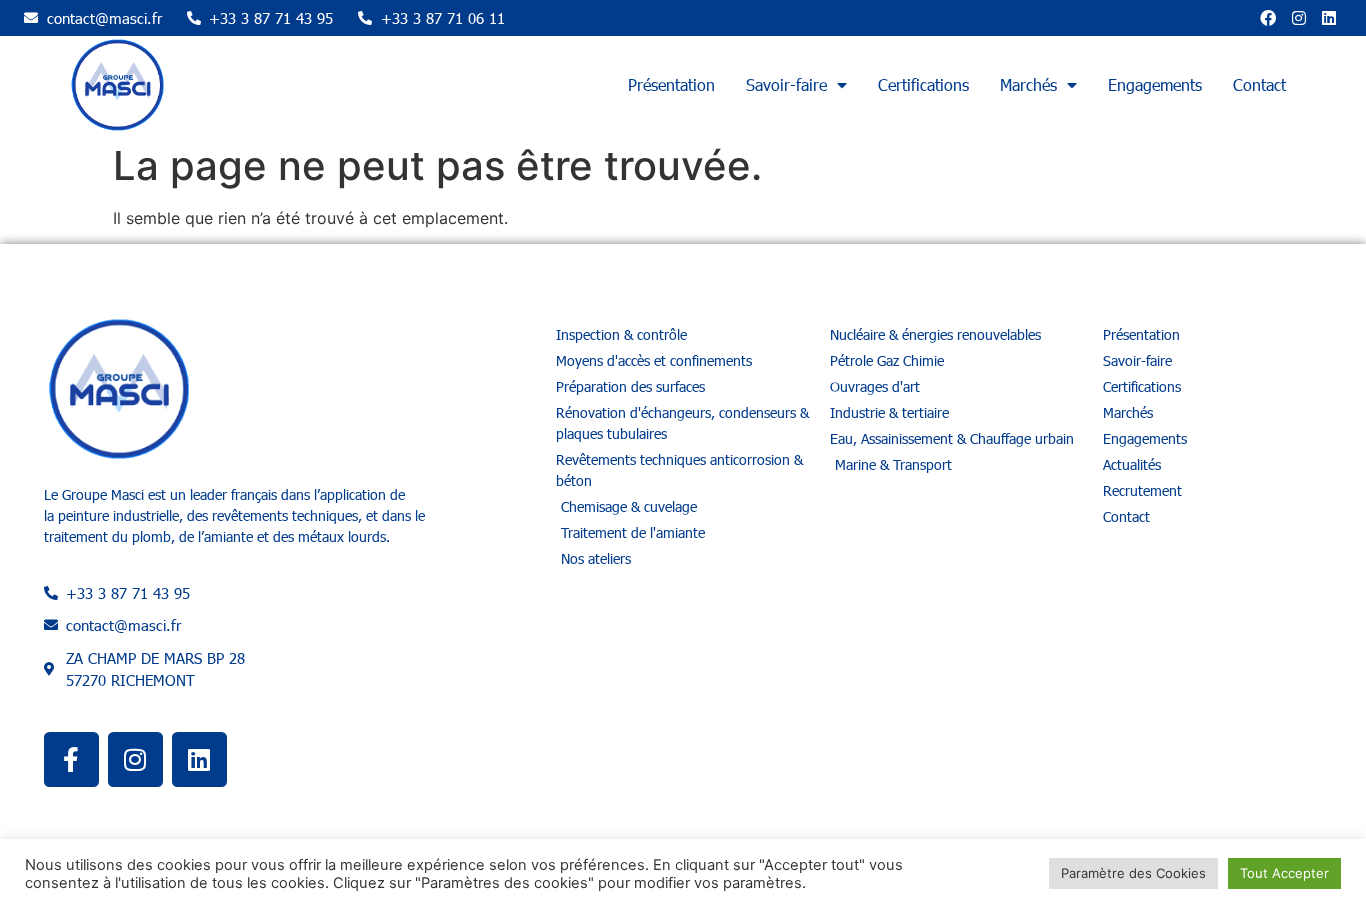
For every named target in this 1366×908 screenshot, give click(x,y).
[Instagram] (1299, 18)
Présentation (671, 84)
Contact (1259, 84)
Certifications (923, 84)
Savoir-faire (786, 84)
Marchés (1028, 84)
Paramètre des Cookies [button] (1133, 873)
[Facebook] (1268, 18)
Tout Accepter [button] (1284, 873)
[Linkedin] (1329, 18)
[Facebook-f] (71, 759)
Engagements (1155, 84)
